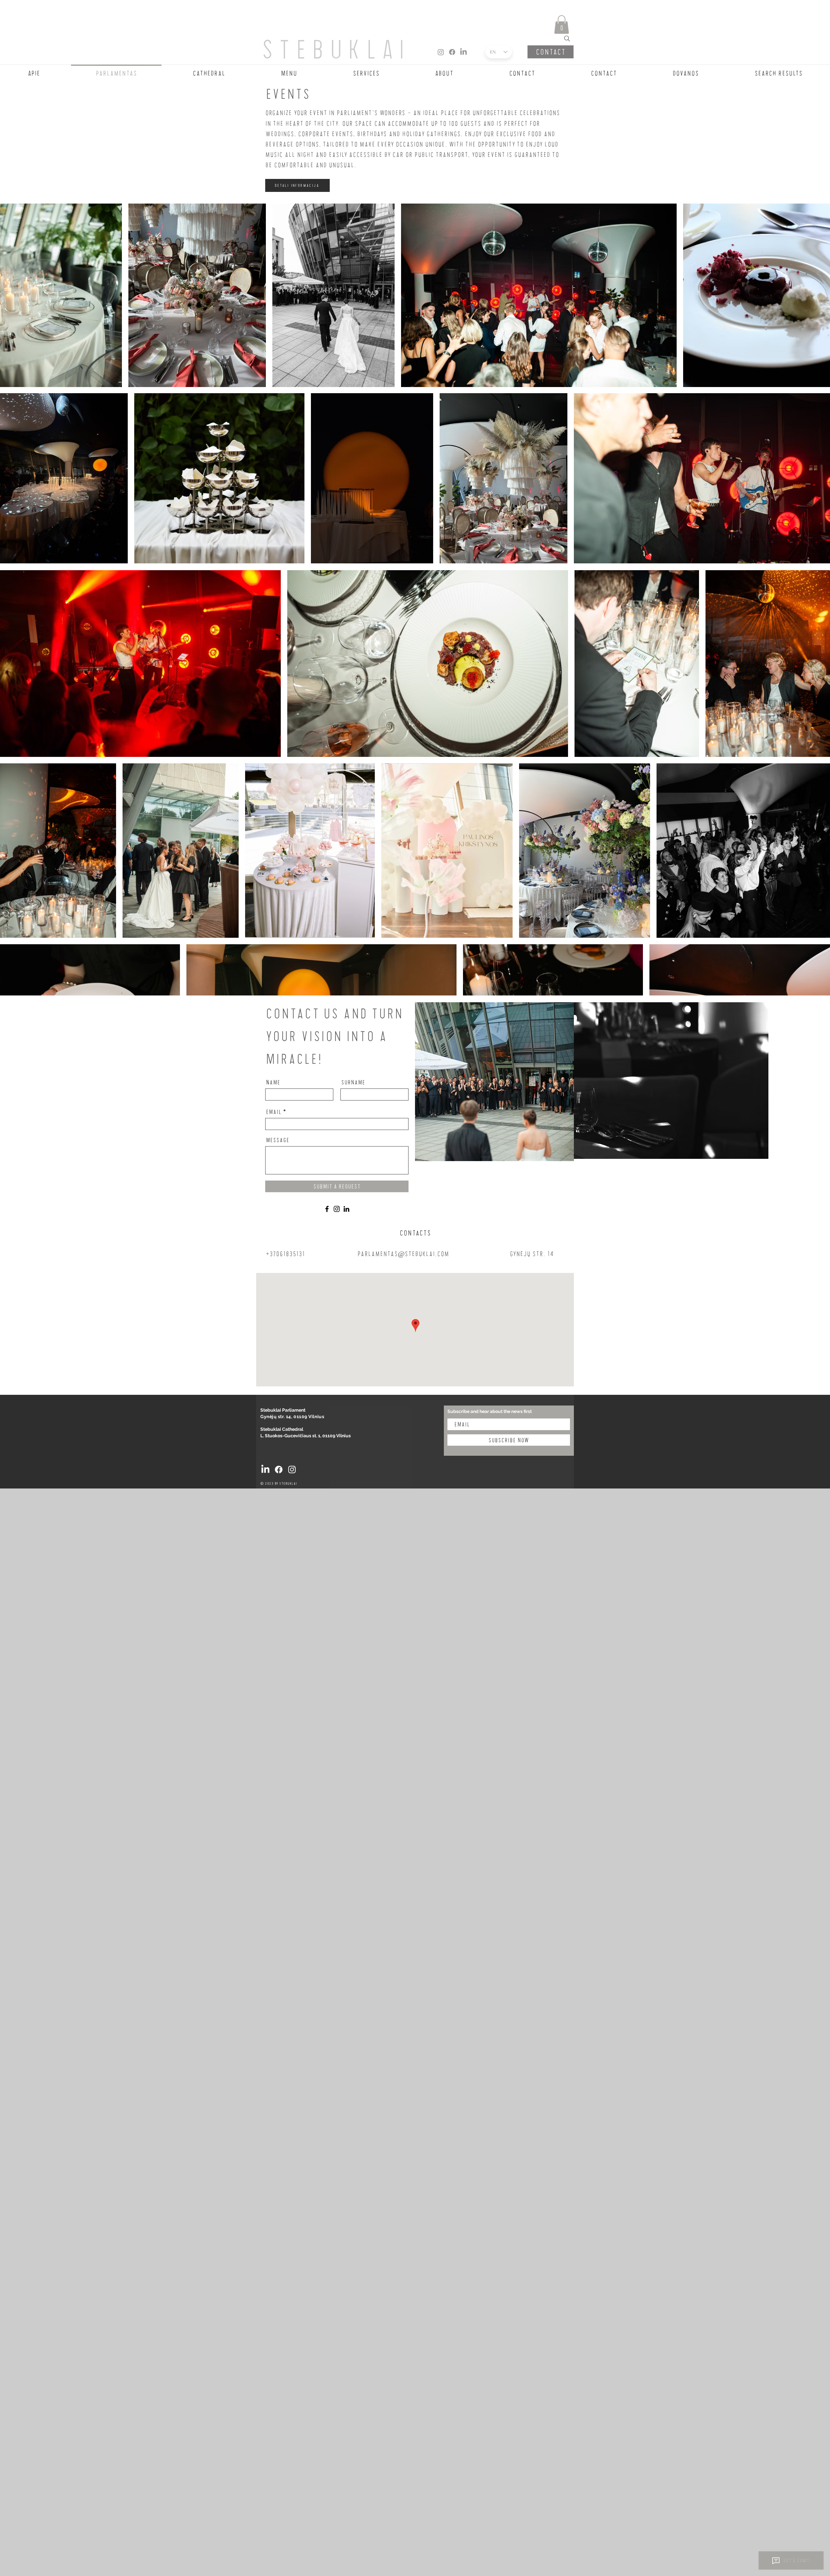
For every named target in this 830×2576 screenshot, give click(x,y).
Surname (353, 1082)
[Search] (567, 39)
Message (278, 1140)
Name (273, 1082)
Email (274, 1112)
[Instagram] (441, 52)
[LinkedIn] (463, 52)
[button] (562, 24)
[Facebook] (452, 52)
